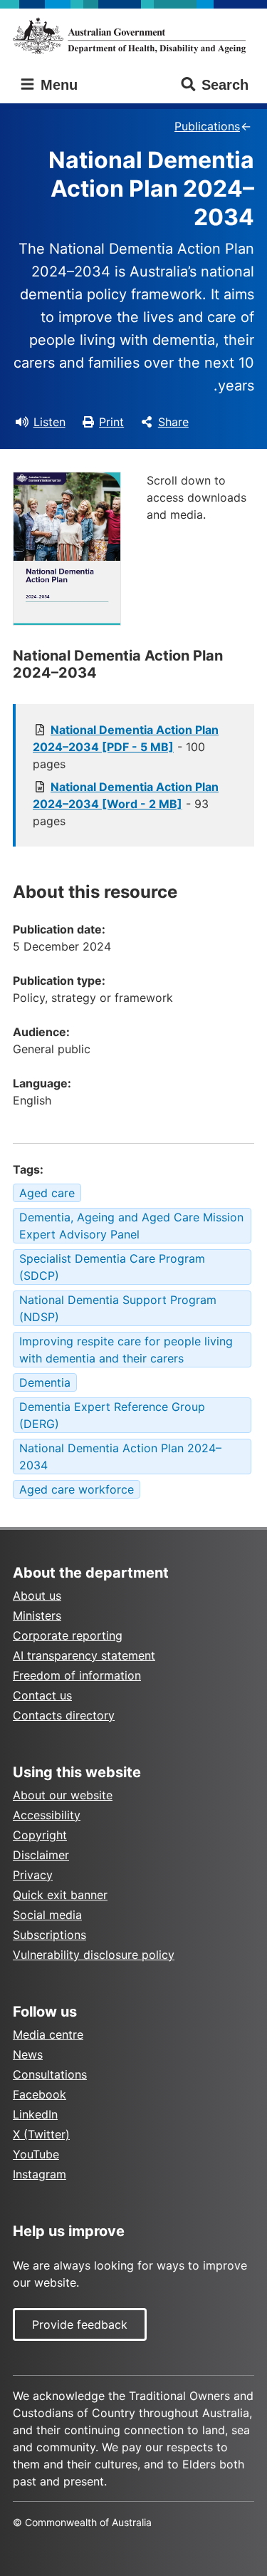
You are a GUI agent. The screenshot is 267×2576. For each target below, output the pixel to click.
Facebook (40, 2094)
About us (37, 1595)
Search (225, 85)
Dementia (45, 1382)
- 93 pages (126, 804)
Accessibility (47, 1815)
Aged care (47, 1193)
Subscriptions (49, 1935)
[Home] (133, 36)
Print (111, 422)
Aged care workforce (77, 1489)
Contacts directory (64, 1715)
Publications (207, 126)
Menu (57, 85)
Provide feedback (80, 2324)
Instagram (40, 2174)
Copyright (40, 1835)
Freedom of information (77, 1675)
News (28, 2054)
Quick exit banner (60, 1895)
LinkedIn (35, 2114)
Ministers (37, 1615)
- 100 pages (126, 747)
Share (173, 422)
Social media (47, 1915)
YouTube (36, 2154)
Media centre (48, 2034)
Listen (49, 422)
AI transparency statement (84, 1655)
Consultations (50, 2074)
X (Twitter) (41, 2134)
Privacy (33, 1875)
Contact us (42, 1695)
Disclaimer (41, 1855)
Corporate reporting (68, 1635)
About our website (63, 1795)
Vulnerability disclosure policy (94, 1955)
